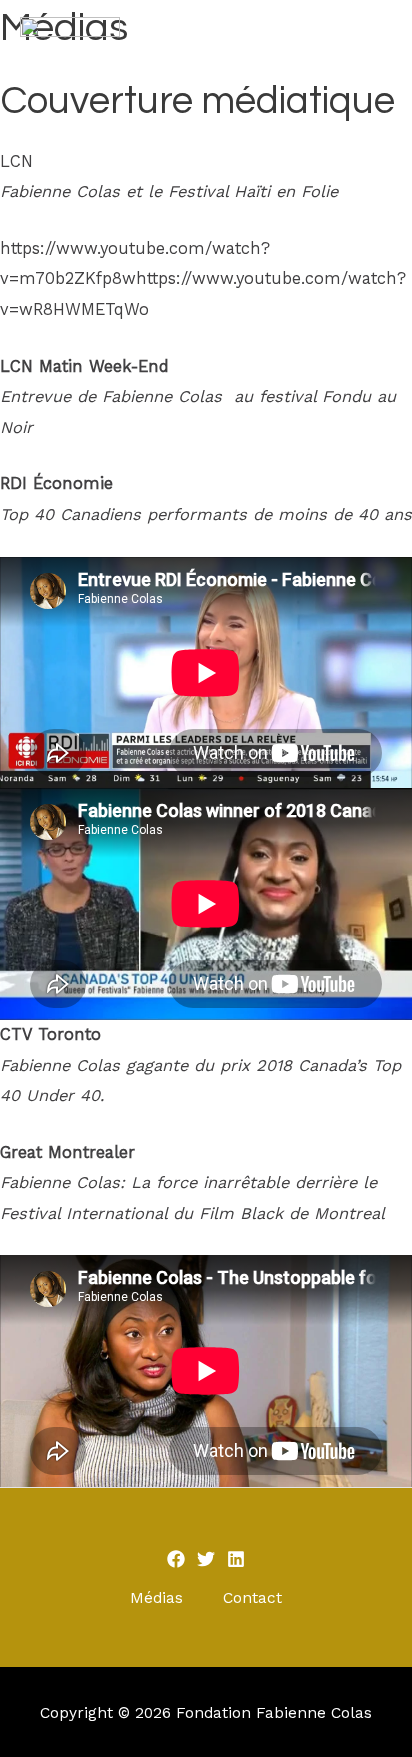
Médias (156, 1598)
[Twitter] (206, 1559)
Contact (252, 1598)
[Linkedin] (236, 1559)
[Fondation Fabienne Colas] (70, 35)
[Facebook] (176, 1559)
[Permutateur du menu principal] (368, 35)
